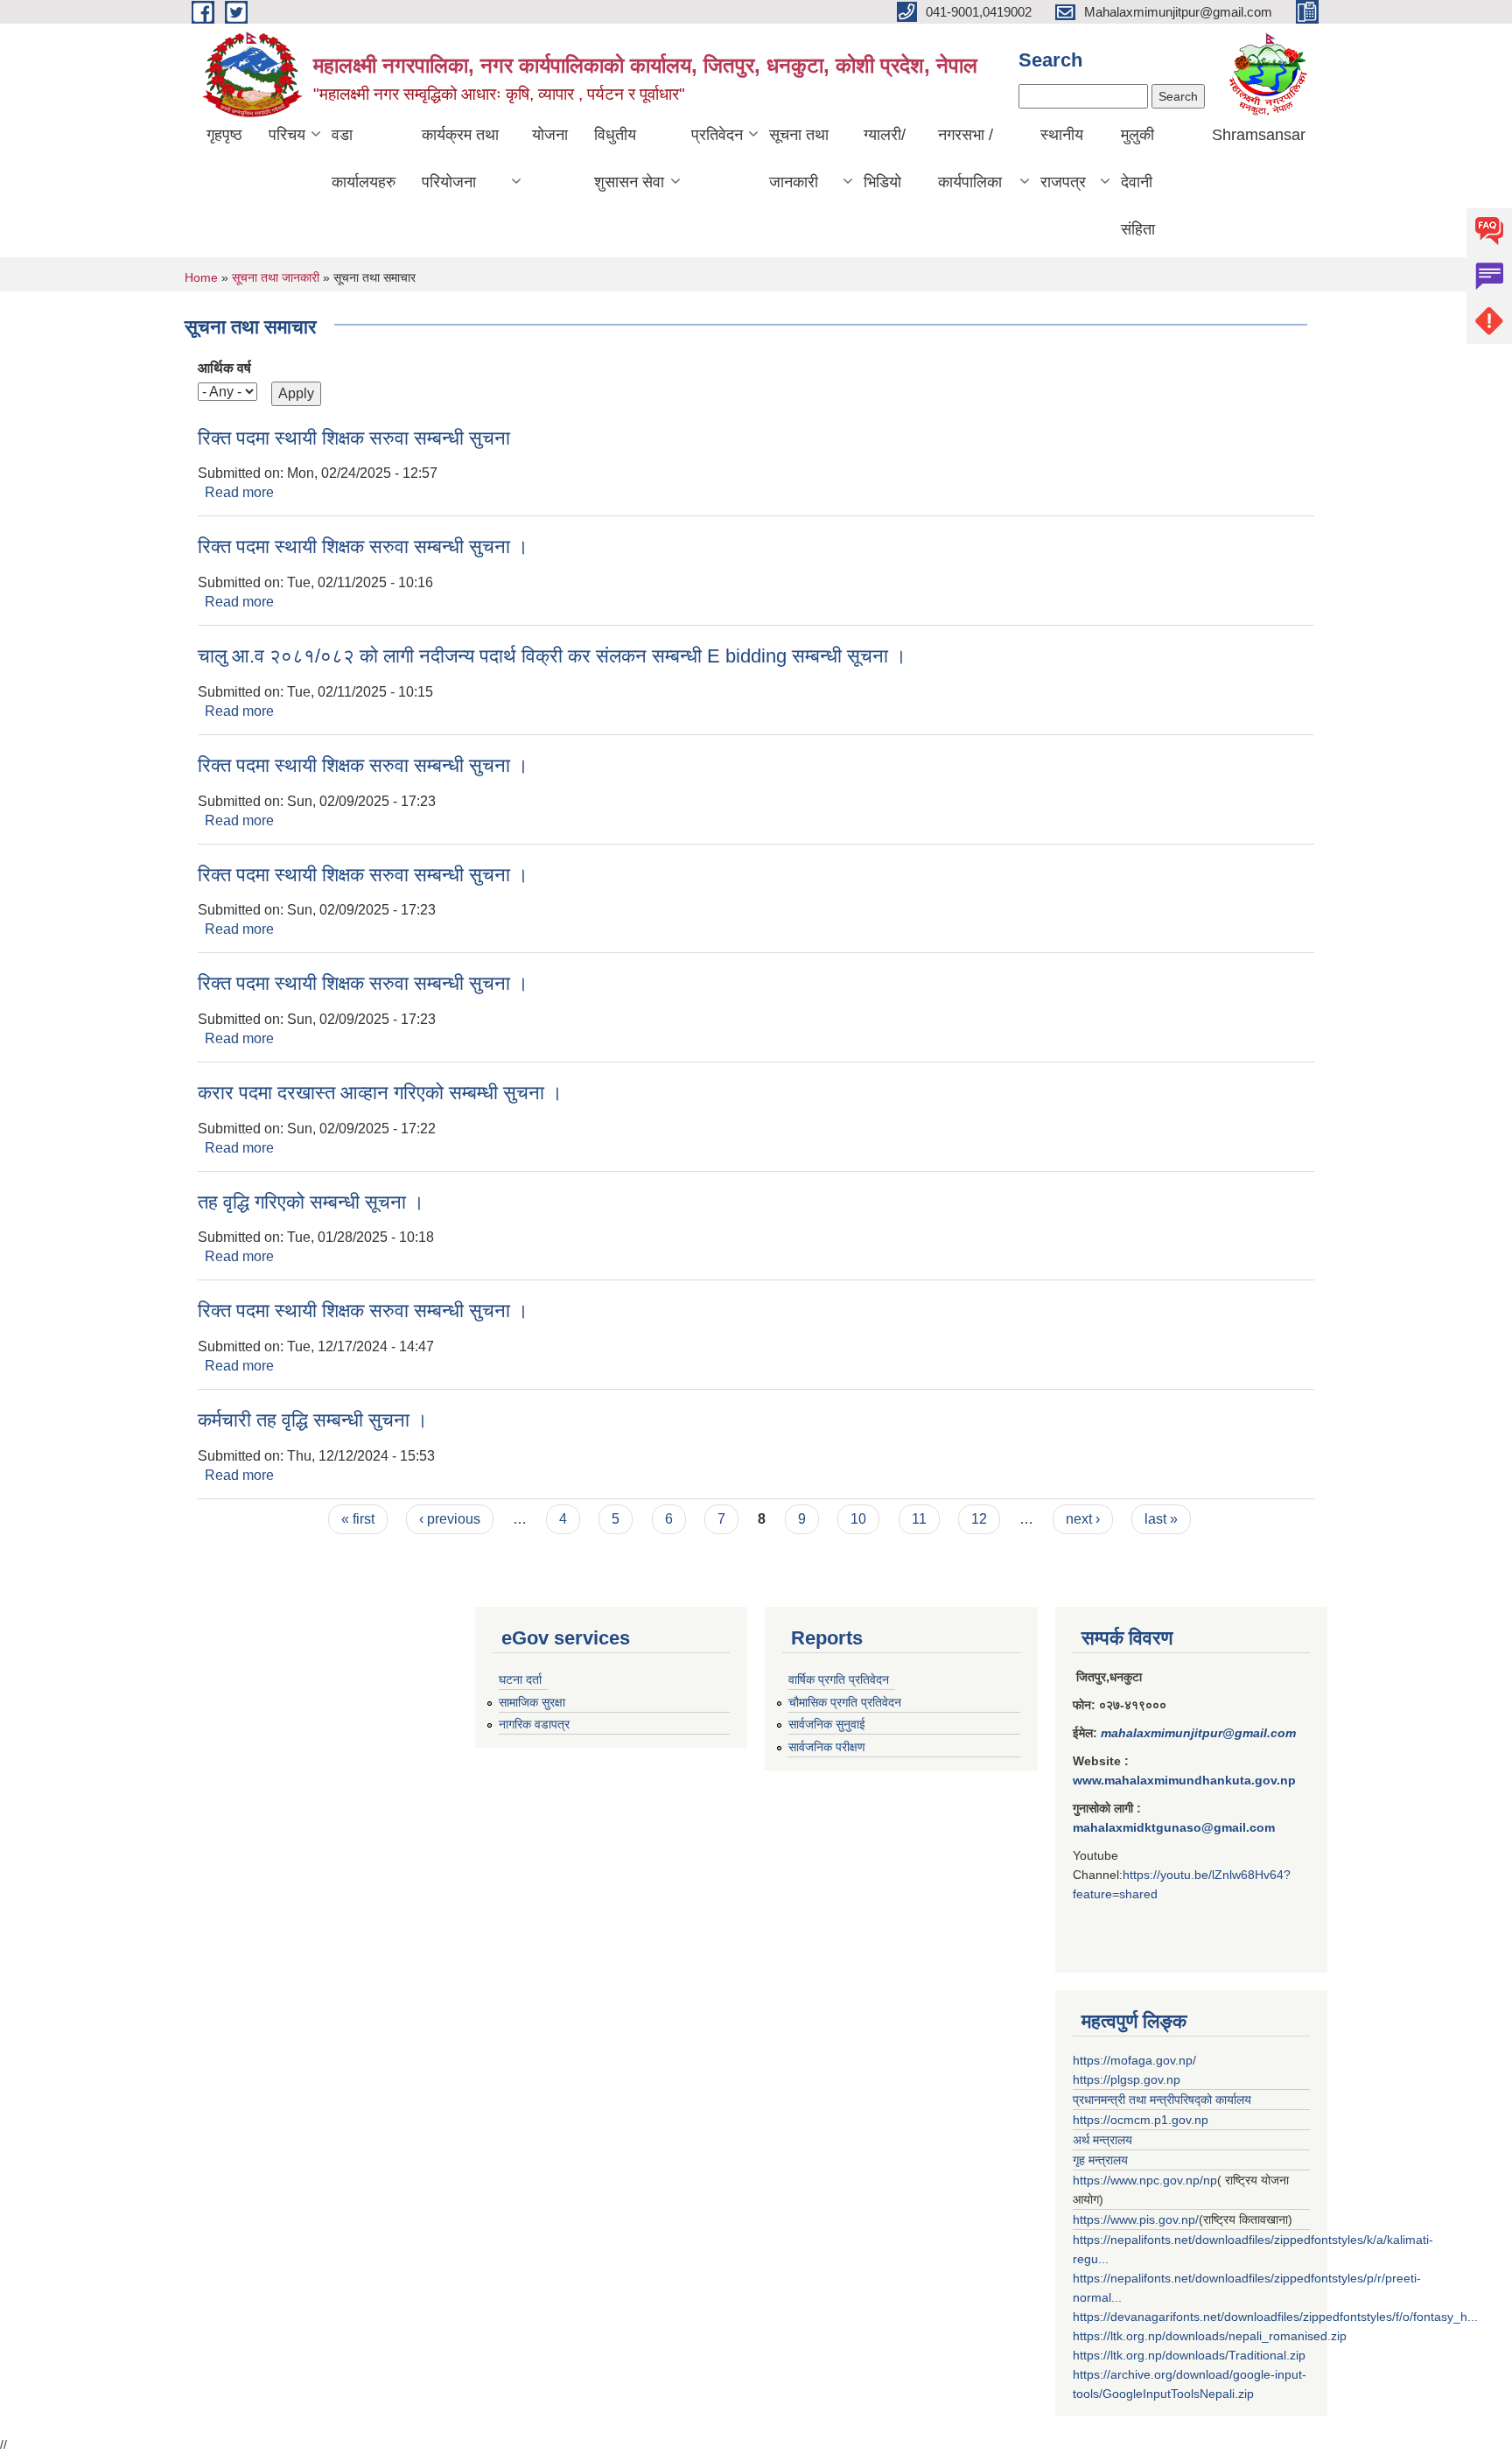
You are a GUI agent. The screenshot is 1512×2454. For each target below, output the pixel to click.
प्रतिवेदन (717, 135)
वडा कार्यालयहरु (364, 158)
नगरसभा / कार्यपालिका (970, 158)
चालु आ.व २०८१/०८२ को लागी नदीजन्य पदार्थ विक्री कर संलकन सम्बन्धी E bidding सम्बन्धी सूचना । (552, 656)
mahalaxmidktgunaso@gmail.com (1174, 1827)
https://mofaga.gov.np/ (1134, 2060)
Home (201, 277)
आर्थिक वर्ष (224, 368)
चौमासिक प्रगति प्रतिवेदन (845, 1702)
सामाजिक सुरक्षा (532, 1702)
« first (358, 1519)
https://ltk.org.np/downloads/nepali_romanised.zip (1210, 2336)
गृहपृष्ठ (224, 135)
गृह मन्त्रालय (1100, 2160)
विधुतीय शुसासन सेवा (629, 158)
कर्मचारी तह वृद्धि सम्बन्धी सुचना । (313, 1420)
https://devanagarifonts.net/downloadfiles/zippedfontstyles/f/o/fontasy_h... (1275, 2317)
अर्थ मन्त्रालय (1102, 2140)
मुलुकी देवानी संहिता (1138, 182)
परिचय (287, 135)
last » (1161, 1519)
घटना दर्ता (520, 1679)
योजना (550, 135)
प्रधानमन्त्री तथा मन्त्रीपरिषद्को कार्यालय (1162, 2100)
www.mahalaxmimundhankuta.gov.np (1184, 1780)
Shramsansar (1259, 135)
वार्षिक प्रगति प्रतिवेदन (839, 1679)
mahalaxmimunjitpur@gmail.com (1198, 1733)
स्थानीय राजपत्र (1063, 158)
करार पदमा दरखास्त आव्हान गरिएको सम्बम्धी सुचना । (380, 1093)
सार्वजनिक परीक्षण (827, 1747)
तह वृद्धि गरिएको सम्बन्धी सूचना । (311, 1202)
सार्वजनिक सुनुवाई (827, 1724)
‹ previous (450, 1519)
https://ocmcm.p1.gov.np (1141, 2120)
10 (858, 1519)
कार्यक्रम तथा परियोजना (460, 158)
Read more (239, 492)
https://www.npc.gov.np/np (1145, 2180)
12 (979, 1519)
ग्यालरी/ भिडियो (885, 158)
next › (1083, 1519)
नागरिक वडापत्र (534, 1724)
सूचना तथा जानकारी (799, 158)
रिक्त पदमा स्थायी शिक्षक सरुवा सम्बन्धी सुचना (354, 438)
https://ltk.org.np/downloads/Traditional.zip (1189, 2355)
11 (919, 1519)
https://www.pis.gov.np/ (1136, 2219)
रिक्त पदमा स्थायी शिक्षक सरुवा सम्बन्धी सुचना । (363, 547)
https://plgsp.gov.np (1127, 2079)
